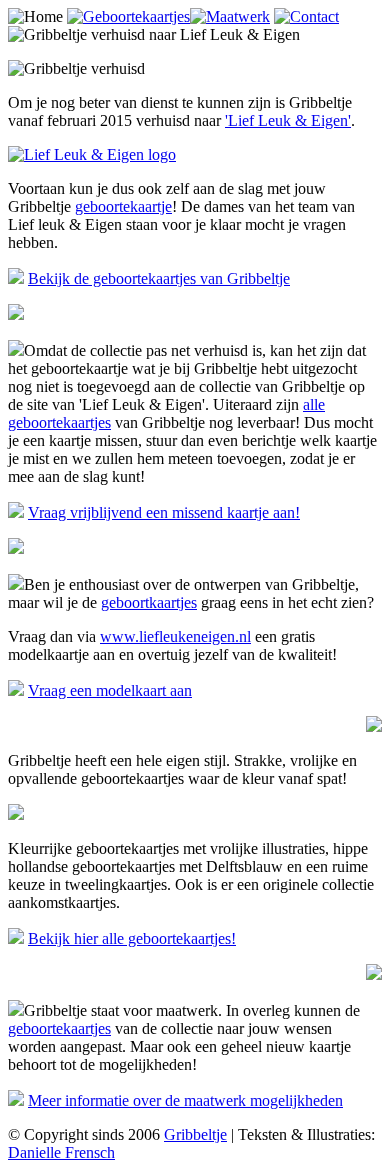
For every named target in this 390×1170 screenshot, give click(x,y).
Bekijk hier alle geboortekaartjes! (132, 938)
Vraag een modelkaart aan (110, 690)
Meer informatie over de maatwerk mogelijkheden (185, 1100)
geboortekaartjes (59, 1028)
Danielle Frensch (61, 1152)
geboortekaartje (123, 206)
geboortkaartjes (149, 602)
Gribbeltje (195, 1134)
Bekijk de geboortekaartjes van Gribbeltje (159, 278)
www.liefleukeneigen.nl (175, 636)
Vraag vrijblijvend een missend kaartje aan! (164, 512)
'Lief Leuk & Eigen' (288, 120)
